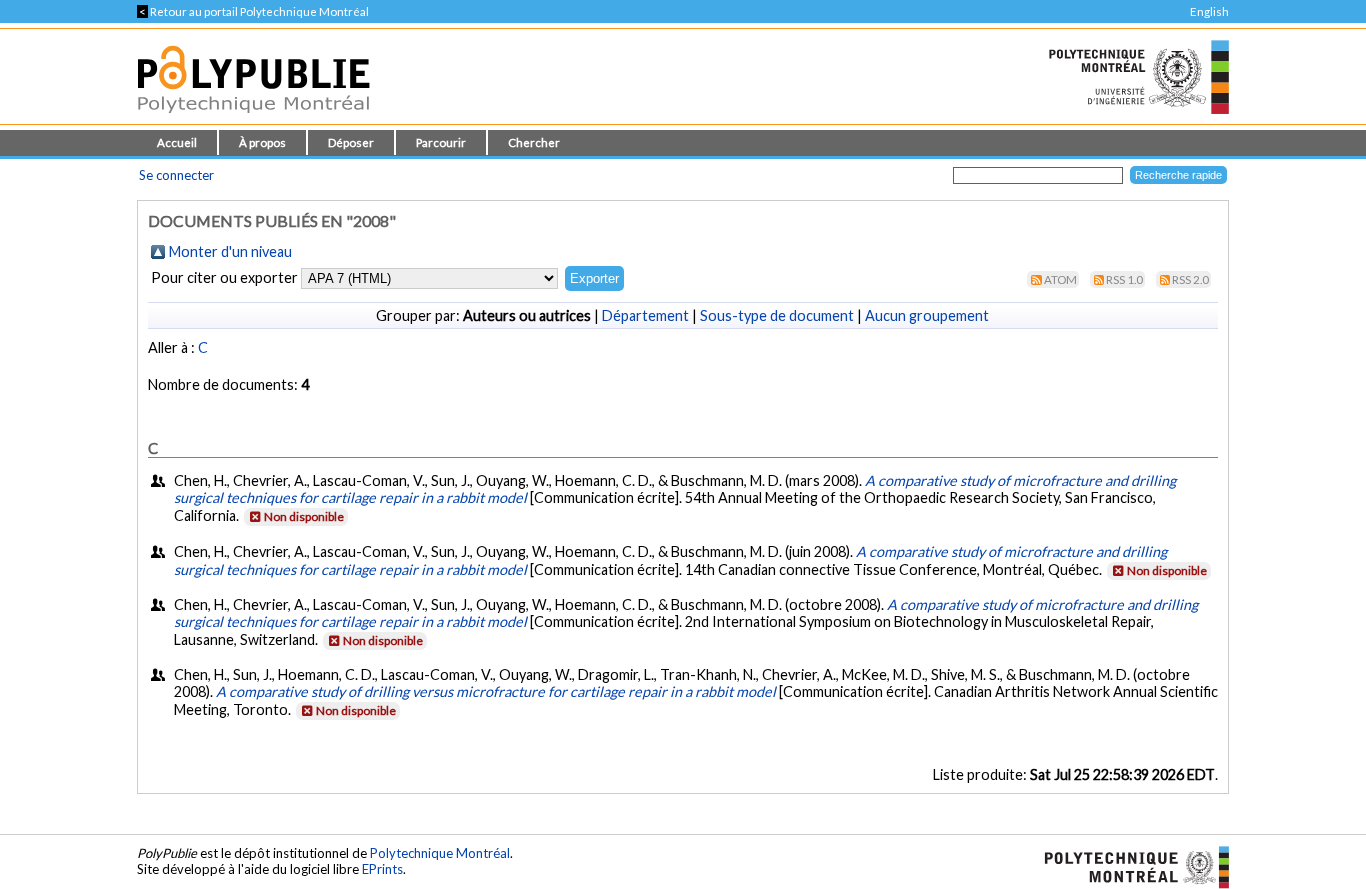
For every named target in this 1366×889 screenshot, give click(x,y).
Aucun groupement (927, 315)
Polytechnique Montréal (440, 853)
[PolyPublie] (253, 118)
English (1209, 11)
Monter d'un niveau (230, 251)
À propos (262, 142)
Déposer (351, 142)
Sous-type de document (777, 315)
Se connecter (176, 175)
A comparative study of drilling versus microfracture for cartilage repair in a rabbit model (496, 691)
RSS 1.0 (1124, 279)
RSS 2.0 (1190, 279)
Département (645, 315)
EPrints (382, 869)
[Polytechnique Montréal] (1128, 865)
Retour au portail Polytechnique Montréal (253, 11)
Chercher (534, 142)
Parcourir (441, 142)
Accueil (177, 142)
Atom (1060, 279)
